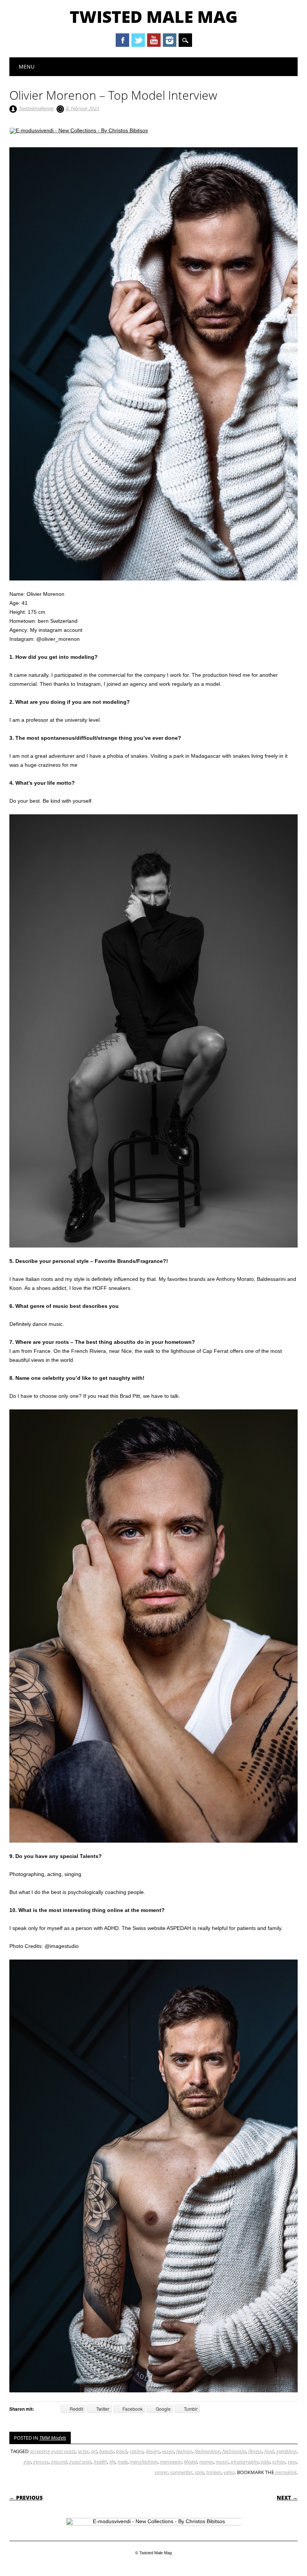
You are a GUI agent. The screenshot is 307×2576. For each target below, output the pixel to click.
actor (83, 2462)
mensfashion (144, 2472)
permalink (286, 2483)
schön (279, 2472)
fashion (184, 2462)
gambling (286, 2462)
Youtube (154, 40)
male (123, 2472)
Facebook (122, 40)
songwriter (181, 2483)
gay (27, 2472)
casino (136, 2462)
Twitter (138, 40)
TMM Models (53, 2448)
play (265, 2472)
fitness (255, 2462)
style (199, 2483)
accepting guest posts (53, 2462)
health (100, 2472)
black (122, 2462)
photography (245, 2472)
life (112, 2472)
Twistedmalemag (36, 108)
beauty (107, 2462)
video (229, 2483)
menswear (171, 2472)
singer (161, 2483)
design (153, 2462)
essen (168, 2462)
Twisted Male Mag (154, 16)
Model (190, 2472)
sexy (292, 2472)
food (269, 2462)
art (94, 2462)
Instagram (170, 40)
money (206, 2472)
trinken (214, 2483)
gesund (59, 2472)
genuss (41, 2472)
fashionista (234, 2462)
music (222, 2472)
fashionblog (207, 2462)
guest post (80, 2472)
